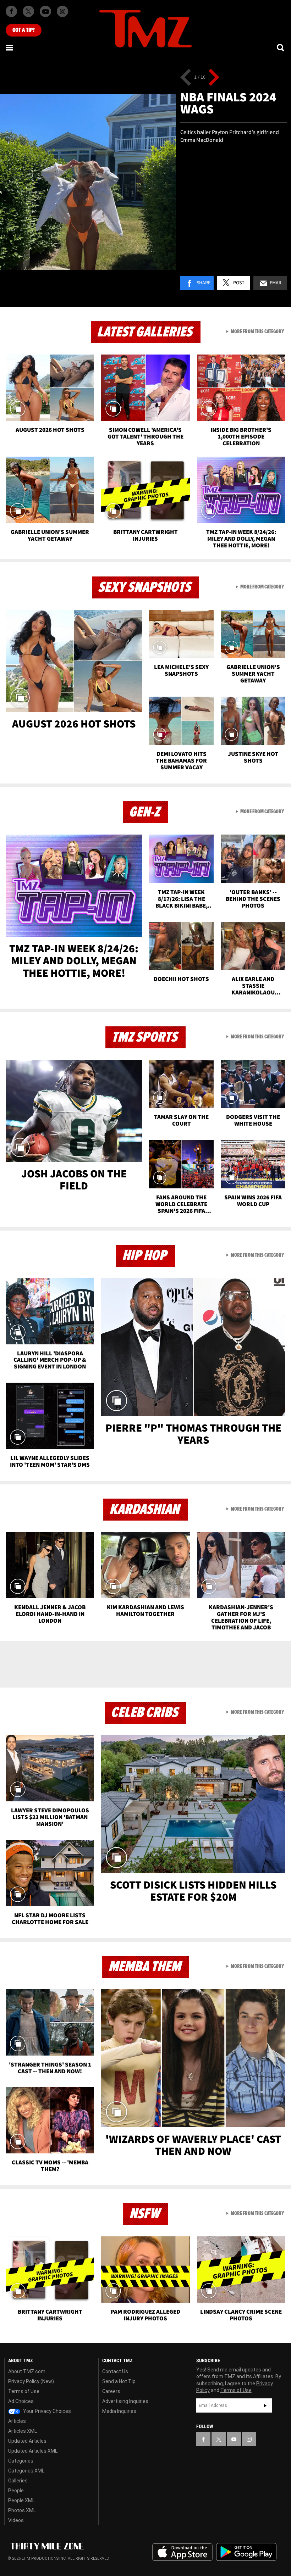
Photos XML (22, 2510)
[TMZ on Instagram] (62, 11)
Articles (17, 2421)
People (16, 2491)
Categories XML (26, 2471)
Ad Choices (21, 2401)
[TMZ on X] (28, 11)
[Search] (281, 48)
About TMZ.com (27, 2371)
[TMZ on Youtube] (45, 11)
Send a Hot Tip (119, 2381)
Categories (21, 2461)
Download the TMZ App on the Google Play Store (246, 2552)
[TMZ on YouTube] (234, 2439)
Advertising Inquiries (125, 2401)
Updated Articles (27, 2441)
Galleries (18, 2481)
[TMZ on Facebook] (11, 11)
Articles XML (23, 2431)
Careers (111, 2391)
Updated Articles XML (33, 2451)
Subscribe (265, 2405)
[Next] (214, 77)
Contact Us (115, 2371)
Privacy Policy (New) (31, 2381)
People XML (21, 2500)
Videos (16, 2520)
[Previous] (186, 77)
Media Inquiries (119, 2411)
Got (24, 30)
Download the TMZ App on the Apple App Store (182, 2552)
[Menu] (10, 48)
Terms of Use (24, 2391)
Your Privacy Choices (46, 2411)
